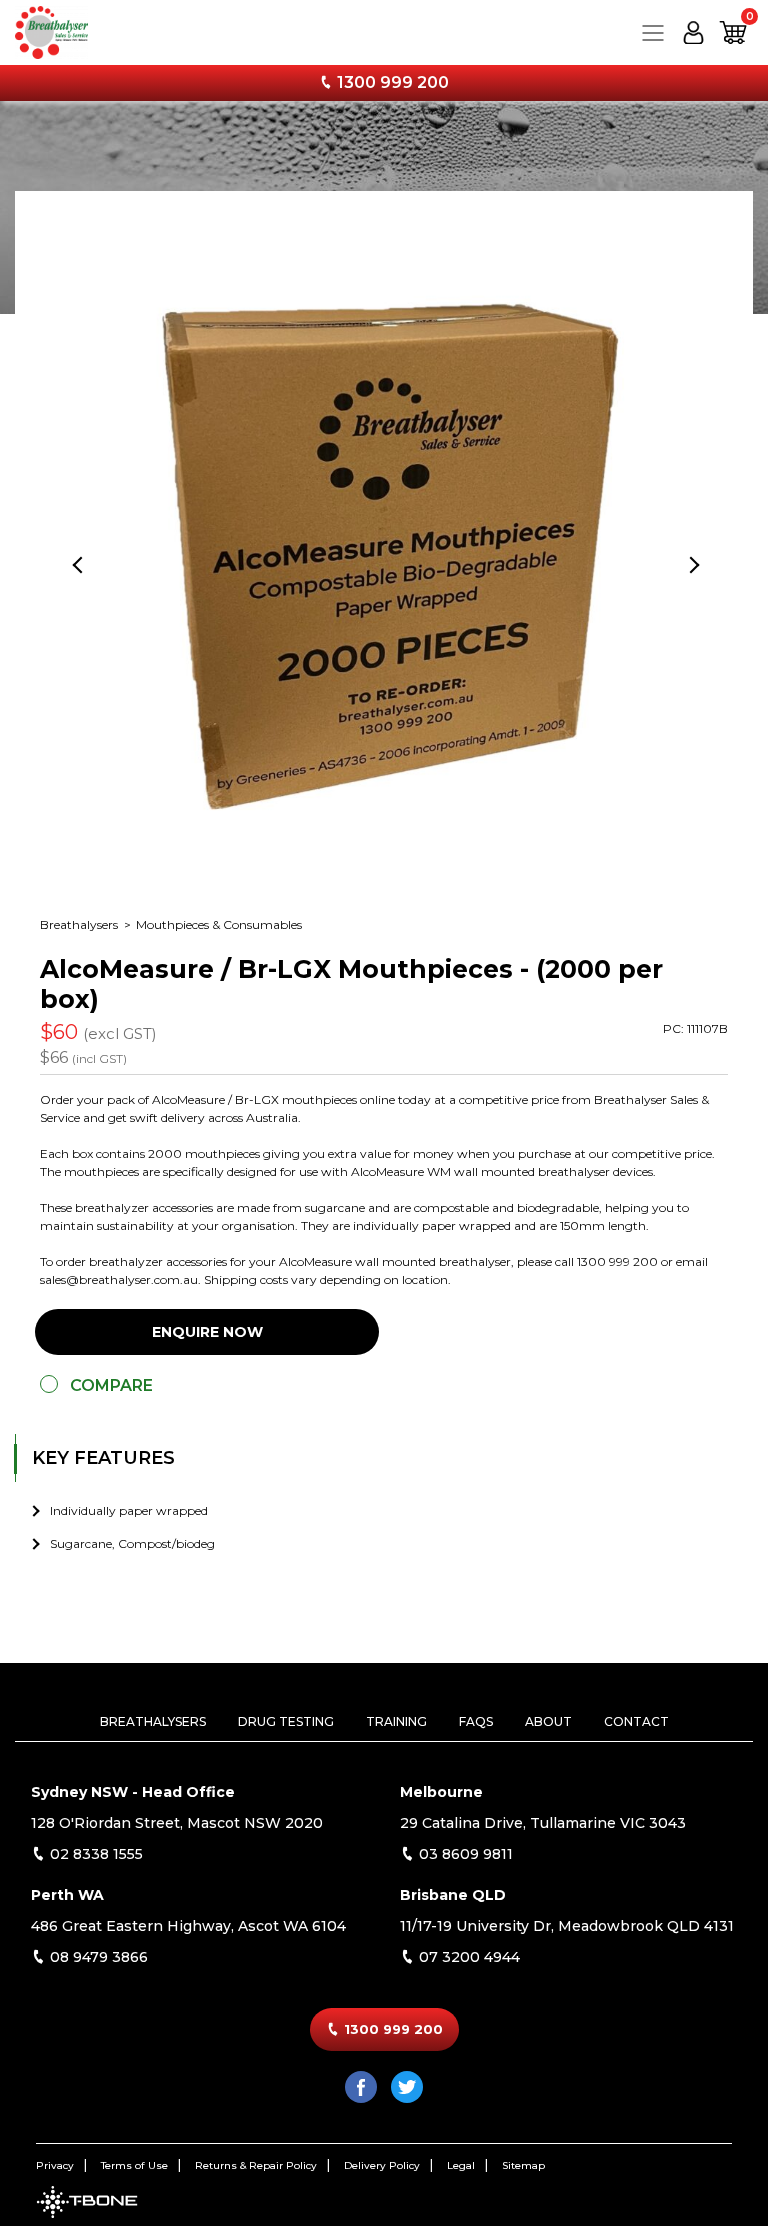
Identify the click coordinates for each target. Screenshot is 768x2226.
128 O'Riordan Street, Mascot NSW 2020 (177, 1823)
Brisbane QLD (453, 1895)
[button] (733, 32)
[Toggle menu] (653, 32)
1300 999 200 (391, 82)
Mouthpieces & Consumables (219, 924)
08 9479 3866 (97, 1957)
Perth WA (67, 1895)
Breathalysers (80, 924)
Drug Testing (286, 1721)
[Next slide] (689, 563)
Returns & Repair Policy (256, 2165)
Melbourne (441, 1792)
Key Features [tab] (103, 1458)
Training (396, 1721)
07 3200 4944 (467, 1957)
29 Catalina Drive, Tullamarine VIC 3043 (543, 1823)
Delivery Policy (382, 2165)
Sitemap (523, 2165)
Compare (111, 1385)
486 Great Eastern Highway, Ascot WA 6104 (188, 1926)
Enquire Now (207, 1332)
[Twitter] (407, 2087)
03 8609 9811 (464, 1854)
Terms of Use (134, 2165)
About (548, 1721)
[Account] (693, 32)
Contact (636, 1721)
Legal (461, 2165)
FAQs (476, 1721)
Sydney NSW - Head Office (133, 1792)
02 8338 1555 (94, 1854)
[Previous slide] (79, 563)
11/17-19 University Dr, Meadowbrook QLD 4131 (567, 1926)
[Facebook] (361, 2087)
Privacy (55, 2165)
